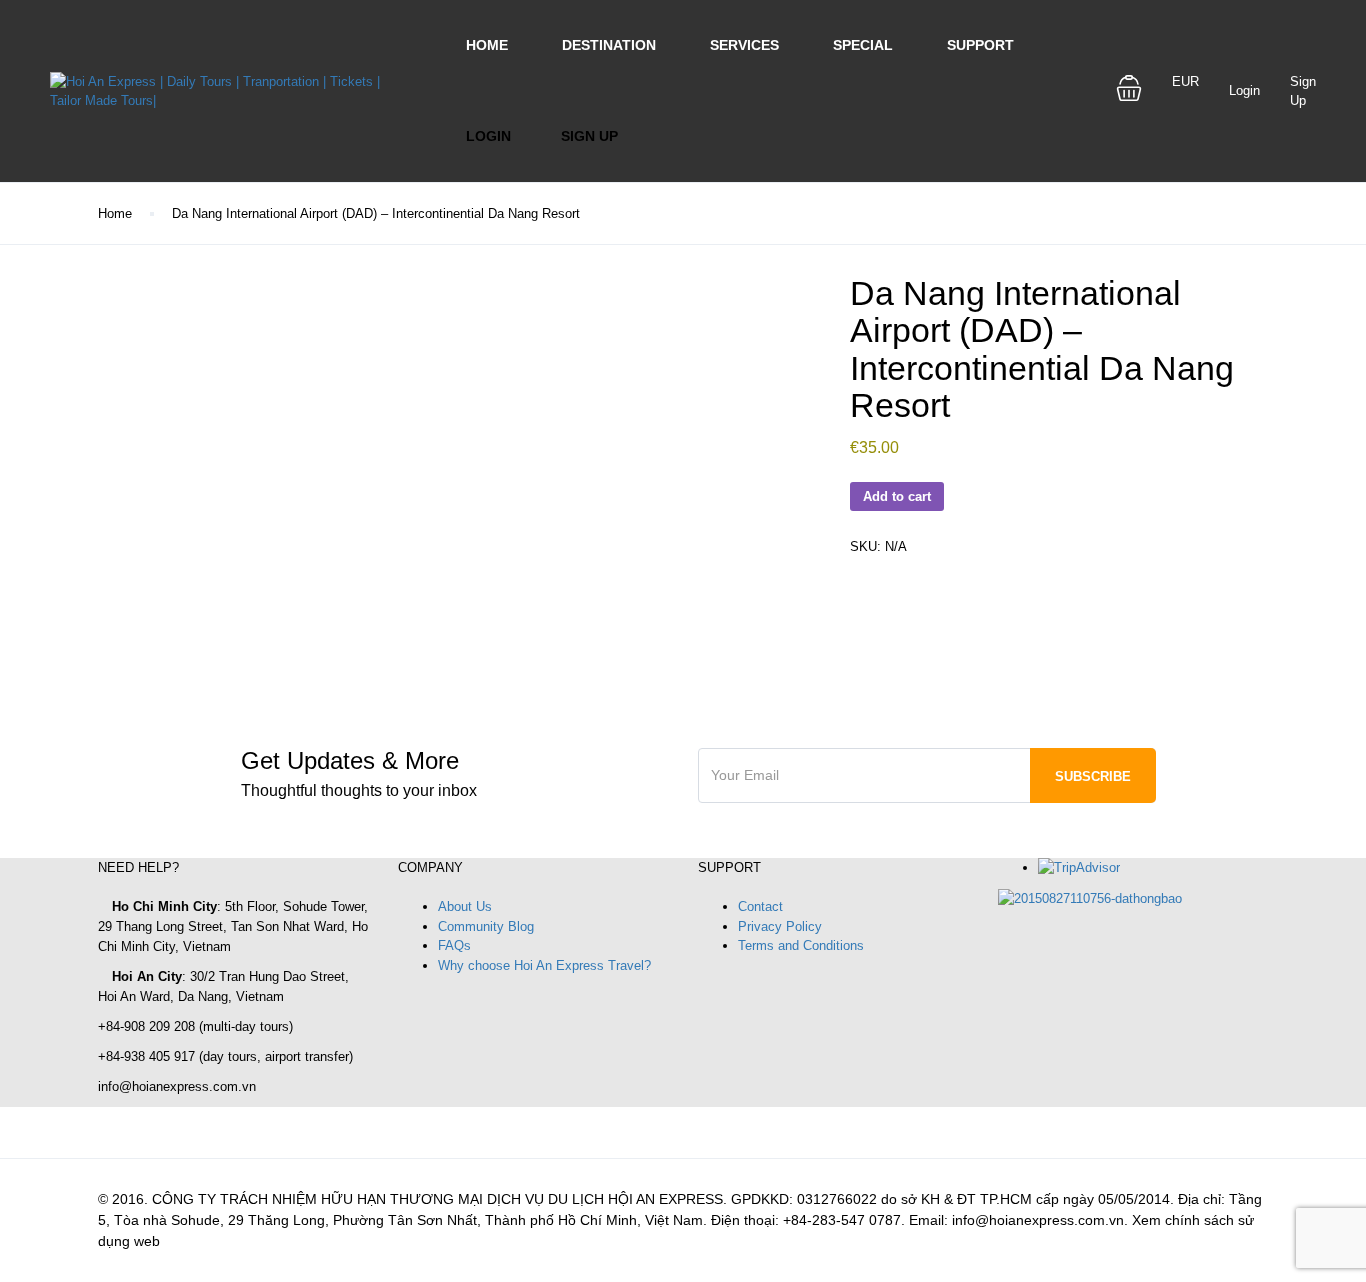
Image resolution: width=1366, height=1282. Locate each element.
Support (980, 45)
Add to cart (897, 496)
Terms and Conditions (801, 945)
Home (487, 45)
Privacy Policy (780, 926)
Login (488, 136)
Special (863, 45)
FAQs (454, 945)
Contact (760, 906)
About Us (465, 906)
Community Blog (486, 926)
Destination (609, 45)
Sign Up (589, 136)
